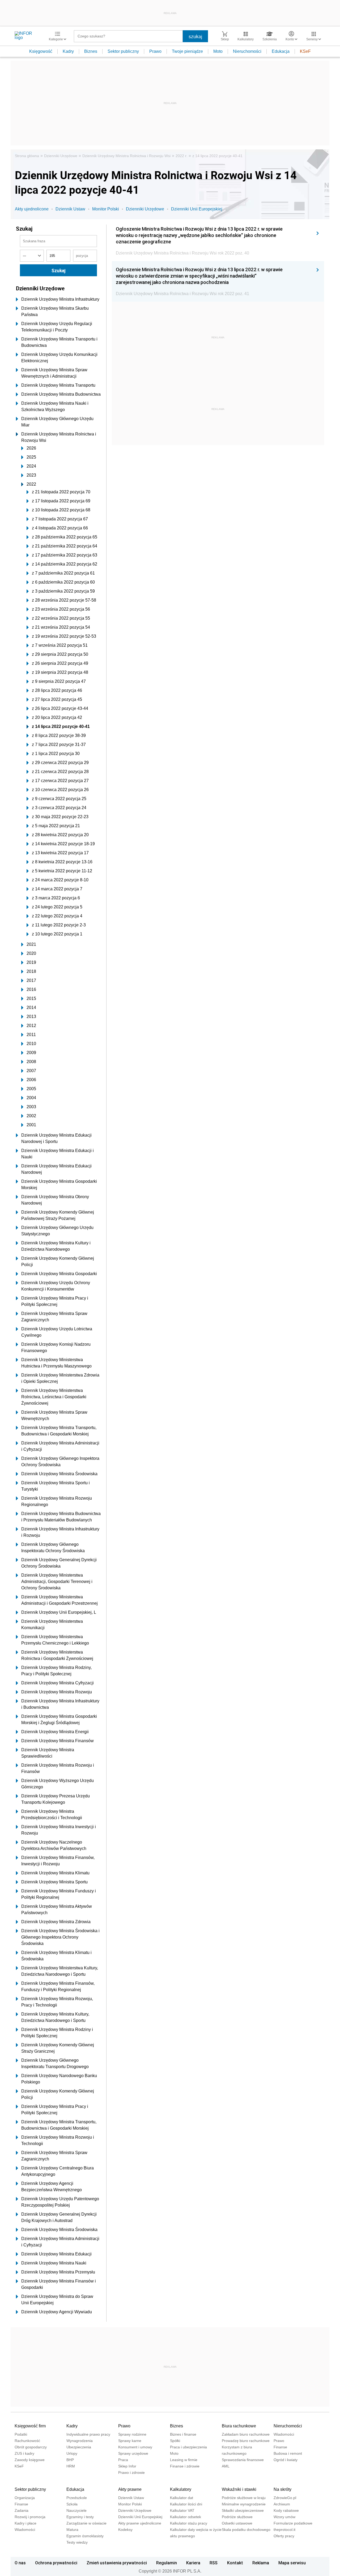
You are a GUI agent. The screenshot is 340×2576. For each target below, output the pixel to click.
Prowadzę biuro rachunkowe (246, 2441)
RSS (214, 2563)
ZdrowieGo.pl (285, 2498)
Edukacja (281, 51)
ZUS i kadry (24, 2453)
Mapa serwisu (292, 2563)
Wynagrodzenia (80, 2441)
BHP (70, 2460)
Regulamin (167, 2563)
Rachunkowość (27, 2441)
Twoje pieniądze (187, 51)
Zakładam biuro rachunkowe (246, 2434)
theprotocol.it (284, 2530)
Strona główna (27, 156)
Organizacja (25, 2498)
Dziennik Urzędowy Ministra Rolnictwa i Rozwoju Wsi (126, 156)
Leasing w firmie (184, 2460)
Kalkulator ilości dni (186, 2504)
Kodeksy (125, 2530)
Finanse (280, 2447)
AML (226, 2466)
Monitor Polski (106, 209)
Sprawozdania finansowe (243, 2460)
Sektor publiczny (123, 51)
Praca (123, 2460)
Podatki (21, 2434)
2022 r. (181, 156)
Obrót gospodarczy (31, 2447)
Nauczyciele (76, 2510)
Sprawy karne (130, 2441)
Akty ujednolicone (32, 209)
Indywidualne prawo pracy (88, 2434)
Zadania (22, 2510)
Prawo (155, 51)
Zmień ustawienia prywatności (117, 2563)
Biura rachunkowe (239, 2426)
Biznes (91, 51)
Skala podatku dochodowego (246, 2530)
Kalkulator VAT (182, 2510)
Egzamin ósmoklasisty (85, 2536)
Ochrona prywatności (56, 2563)
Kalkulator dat (182, 2498)
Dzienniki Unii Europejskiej (197, 209)
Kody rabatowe (286, 2510)
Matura (72, 2530)
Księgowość (41, 51)
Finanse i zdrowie (185, 2466)
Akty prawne (130, 2489)
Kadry (68, 51)
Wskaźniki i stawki (239, 2489)
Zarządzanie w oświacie (86, 2523)
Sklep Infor (127, 2466)
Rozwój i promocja (30, 2517)
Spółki (175, 2441)
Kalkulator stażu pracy (189, 2523)
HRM (71, 2466)
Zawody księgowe (30, 2460)
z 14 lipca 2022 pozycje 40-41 (217, 156)
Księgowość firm (30, 2426)
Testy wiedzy (77, 2542)
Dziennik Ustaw (70, 209)
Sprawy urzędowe (133, 2453)
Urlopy (72, 2453)
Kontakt (235, 2563)
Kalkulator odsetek (186, 2517)
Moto (218, 51)
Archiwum (282, 2504)
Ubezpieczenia (79, 2447)
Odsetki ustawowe (237, 2523)
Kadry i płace (25, 2523)
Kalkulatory (181, 2489)
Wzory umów (284, 2517)
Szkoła (72, 2504)
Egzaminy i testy (80, 2517)
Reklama (261, 2563)
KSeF (305, 51)
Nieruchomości (247, 51)
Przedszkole (77, 2498)
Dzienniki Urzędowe (61, 156)
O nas (20, 2563)
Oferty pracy (284, 2536)
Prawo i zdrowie (131, 2473)
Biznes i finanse (183, 2434)
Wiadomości (284, 2434)
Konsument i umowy (135, 2447)
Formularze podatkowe (293, 2523)
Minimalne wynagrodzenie (244, 2504)
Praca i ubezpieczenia (188, 2447)
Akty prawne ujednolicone (140, 2523)
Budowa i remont (288, 2453)
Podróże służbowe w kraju (244, 2498)
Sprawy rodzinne (132, 2434)
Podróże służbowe (237, 2517)
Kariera (193, 2563)
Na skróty (282, 2489)
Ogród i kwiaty (286, 2460)
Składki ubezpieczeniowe (243, 2510)
